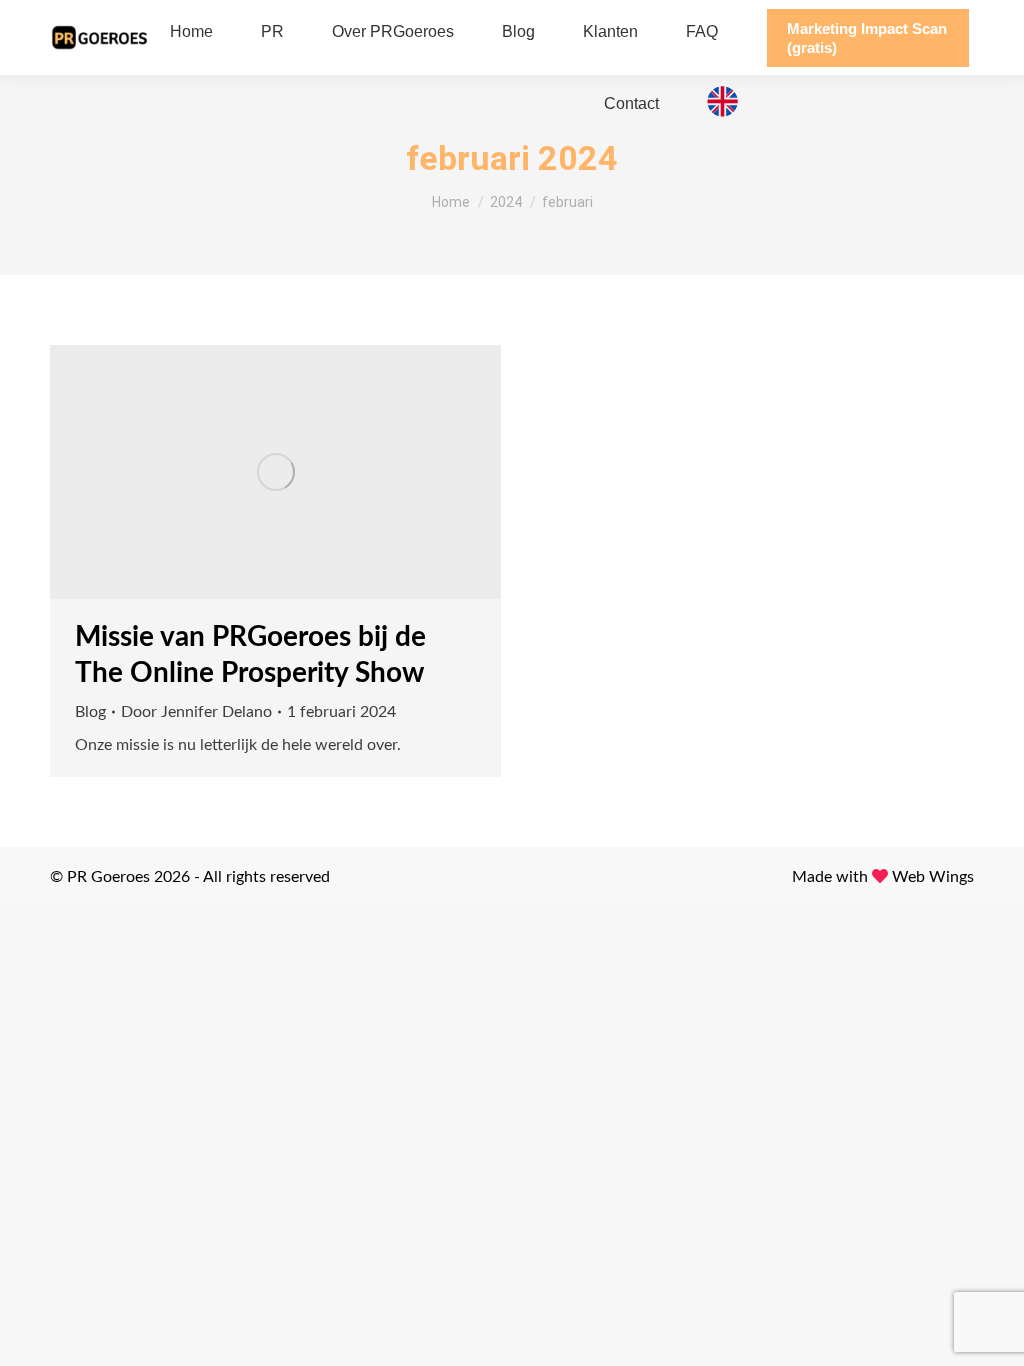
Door (196, 712)
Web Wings (933, 877)
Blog (90, 712)
